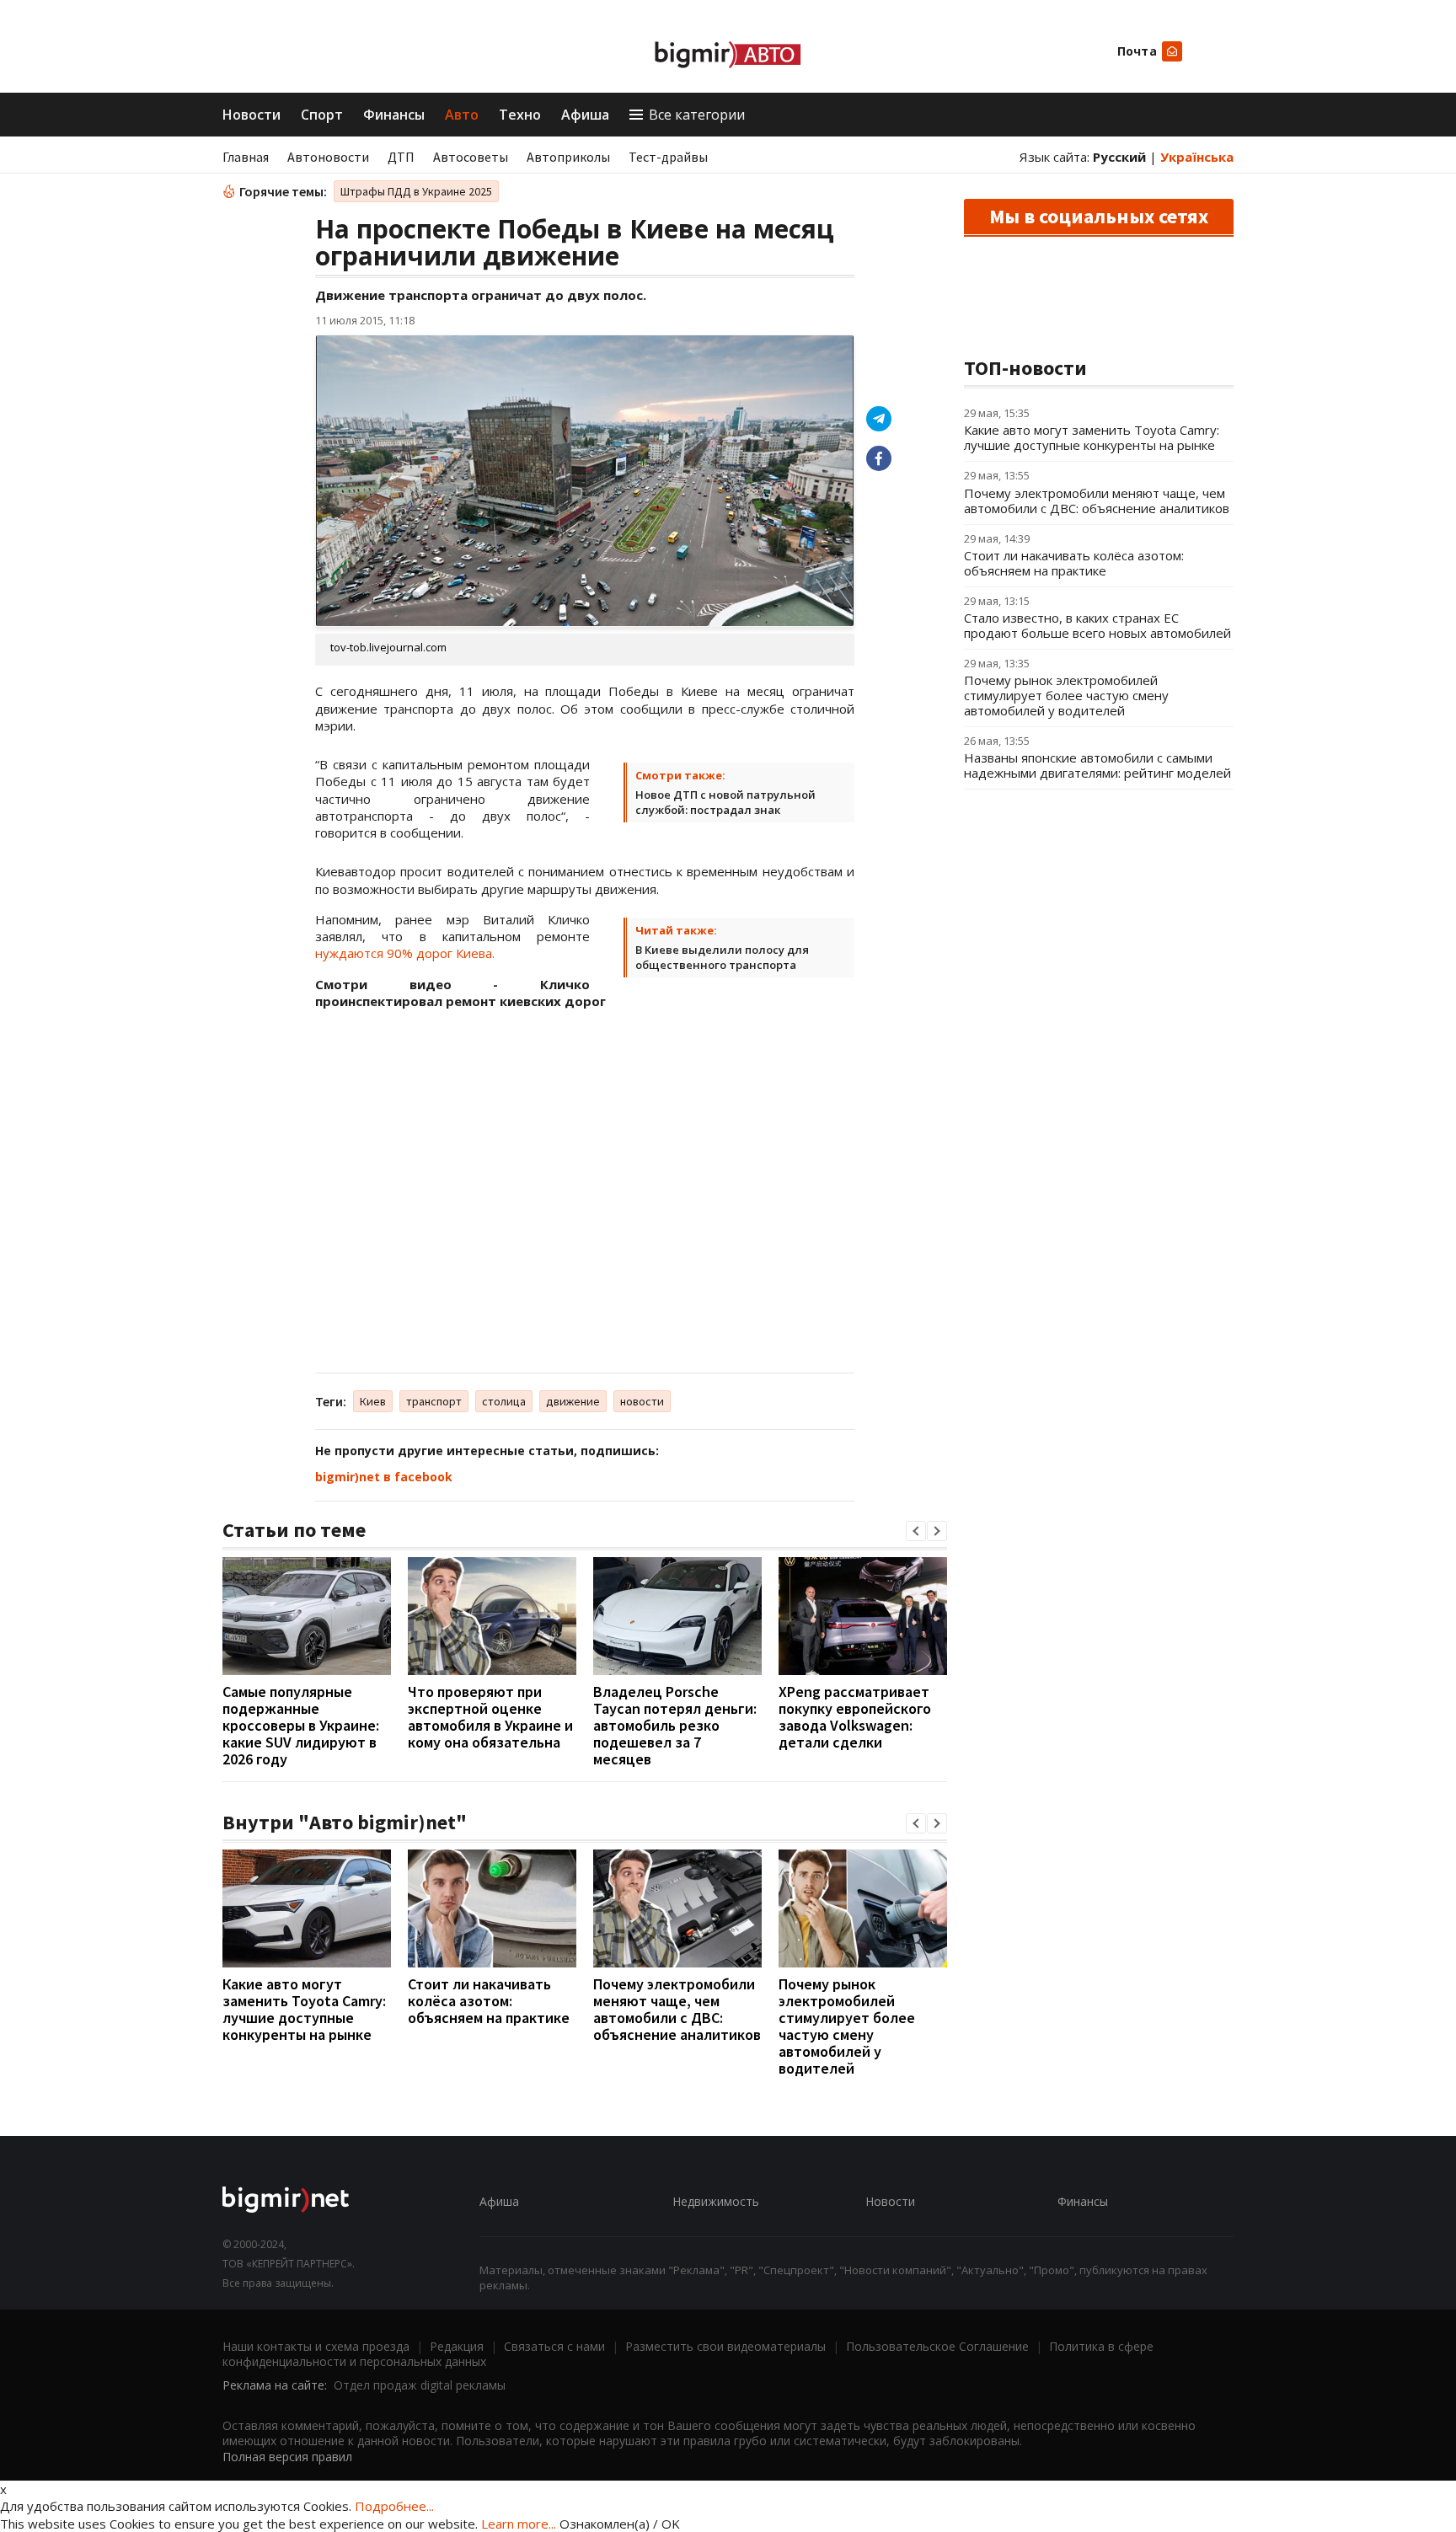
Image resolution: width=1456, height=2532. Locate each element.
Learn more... (519, 2524)
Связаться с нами (554, 2346)
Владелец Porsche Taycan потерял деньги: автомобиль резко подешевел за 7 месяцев (675, 1725)
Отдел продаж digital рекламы (420, 2385)
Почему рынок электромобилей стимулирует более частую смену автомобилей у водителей (847, 2026)
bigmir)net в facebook (384, 1477)
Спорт (322, 115)
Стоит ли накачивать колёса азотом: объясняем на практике (489, 2001)
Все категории (697, 115)
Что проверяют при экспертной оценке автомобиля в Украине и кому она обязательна (490, 1717)
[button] (916, 1531)
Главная (246, 157)
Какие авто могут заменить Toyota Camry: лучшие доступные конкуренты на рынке (304, 2009)
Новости (252, 115)
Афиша (585, 115)
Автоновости (328, 157)
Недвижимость (716, 2201)
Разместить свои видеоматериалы (725, 2346)
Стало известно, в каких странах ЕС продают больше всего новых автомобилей (1097, 625)
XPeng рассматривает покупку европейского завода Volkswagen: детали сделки (855, 1717)
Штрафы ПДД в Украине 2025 (416, 191)
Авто (462, 115)
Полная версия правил (287, 2457)
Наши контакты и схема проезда (316, 2346)
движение (573, 1401)
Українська (1197, 157)
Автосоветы (471, 157)
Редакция (457, 2346)
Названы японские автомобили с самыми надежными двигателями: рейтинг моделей (1097, 765)
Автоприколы (568, 157)
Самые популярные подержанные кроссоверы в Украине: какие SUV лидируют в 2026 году (301, 1725)
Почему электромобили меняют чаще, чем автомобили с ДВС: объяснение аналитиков (677, 2009)
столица (504, 1401)
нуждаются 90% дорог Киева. (405, 953)
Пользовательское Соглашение (937, 2346)
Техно (520, 115)
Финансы (394, 115)
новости (642, 1401)
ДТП (401, 157)
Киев (373, 1401)
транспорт (434, 1401)
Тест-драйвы (668, 157)
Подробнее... (394, 2506)
